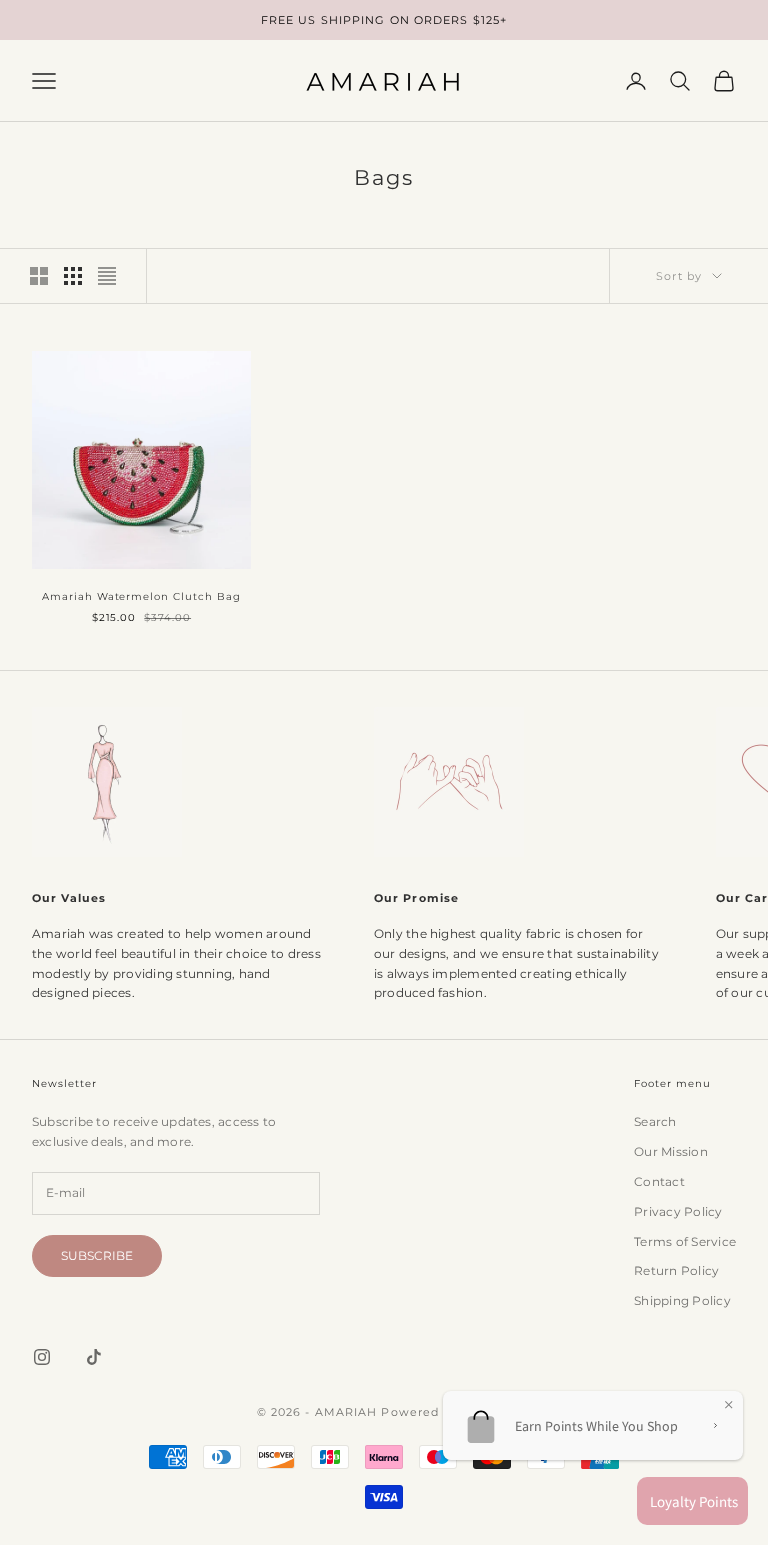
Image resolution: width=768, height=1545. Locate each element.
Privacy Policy (678, 1211)
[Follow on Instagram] (42, 1357)
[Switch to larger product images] (39, 276)
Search (655, 1121)
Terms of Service (685, 1241)
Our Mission (671, 1151)
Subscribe (97, 1255)
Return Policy (676, 1270)
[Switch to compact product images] (107, 276)
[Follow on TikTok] (94, 1357)
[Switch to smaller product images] (73, 276)
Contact (659, 1181)
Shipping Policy (682, 1300)
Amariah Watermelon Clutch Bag (141, 596)
